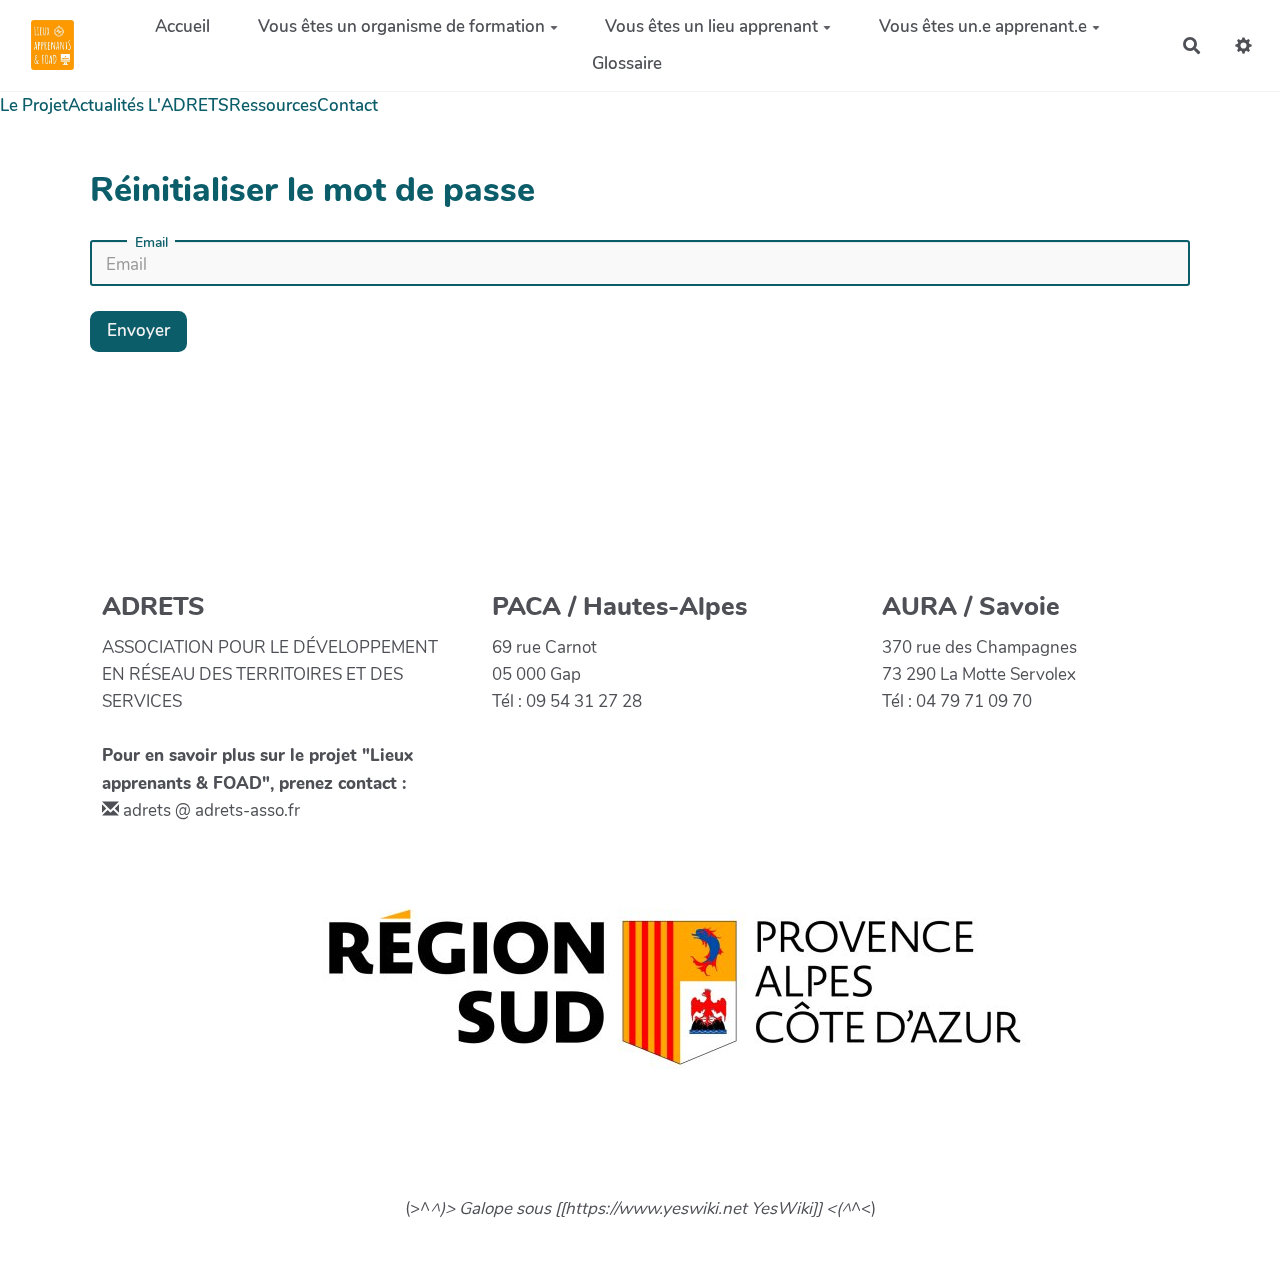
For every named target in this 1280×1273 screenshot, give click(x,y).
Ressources (273, 105)
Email (151, 243)
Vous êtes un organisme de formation (401, 26)
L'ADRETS (188, 105)
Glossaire (627, 63)
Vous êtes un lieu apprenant (711, 26)
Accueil (182, 26)
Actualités (106, 105)
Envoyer (138, 330)
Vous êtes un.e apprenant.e (983, 26)
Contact (347, 105)
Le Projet (34, 105)
